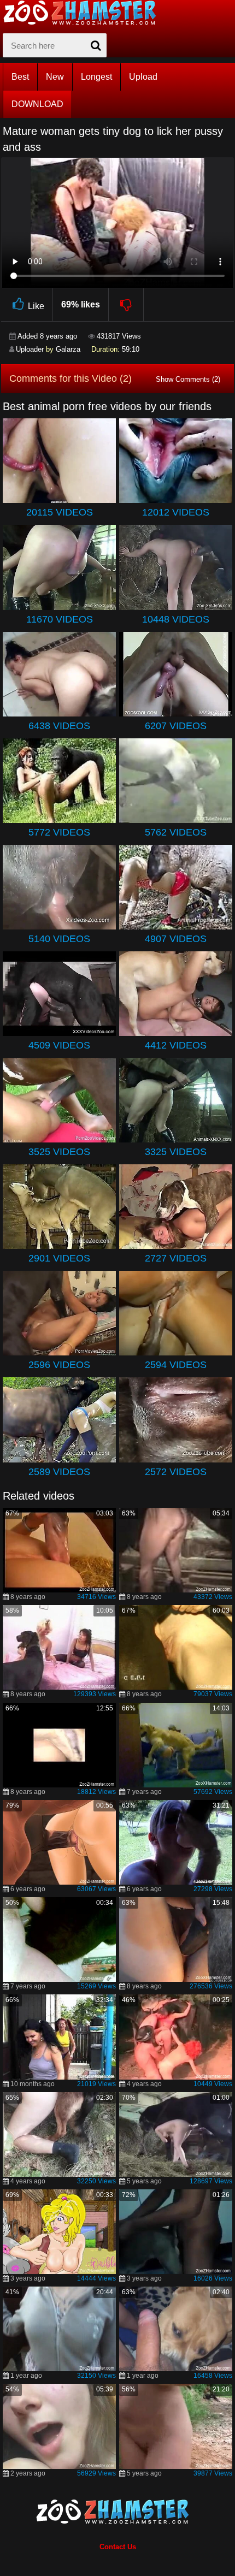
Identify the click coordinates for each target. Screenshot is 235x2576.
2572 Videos (176, 1472)
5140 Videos (59, 939)
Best (20, 77)
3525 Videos (59, 1152)
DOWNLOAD (37, 104)
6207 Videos (176, 726)
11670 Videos (60, 619)
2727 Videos (176, 1258)
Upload (143, 77)
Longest (96, 77)
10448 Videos (176, 619)
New (55, 77)
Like (36, 306)
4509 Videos (59, 1045)
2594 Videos (176, 1365)
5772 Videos (59, 832)
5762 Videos (176, 832)
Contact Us (118, 2547)
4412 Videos (176, 1045)
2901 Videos (59, 1258)
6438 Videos (59, 726)
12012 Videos (176, 512)
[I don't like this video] (127, 305)
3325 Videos (176, 1152)
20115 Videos (60, 512)
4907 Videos (176, 939)
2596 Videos (59, 1365)
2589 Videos (59, 1472)
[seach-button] (96, 45)
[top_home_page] (85, 13)
